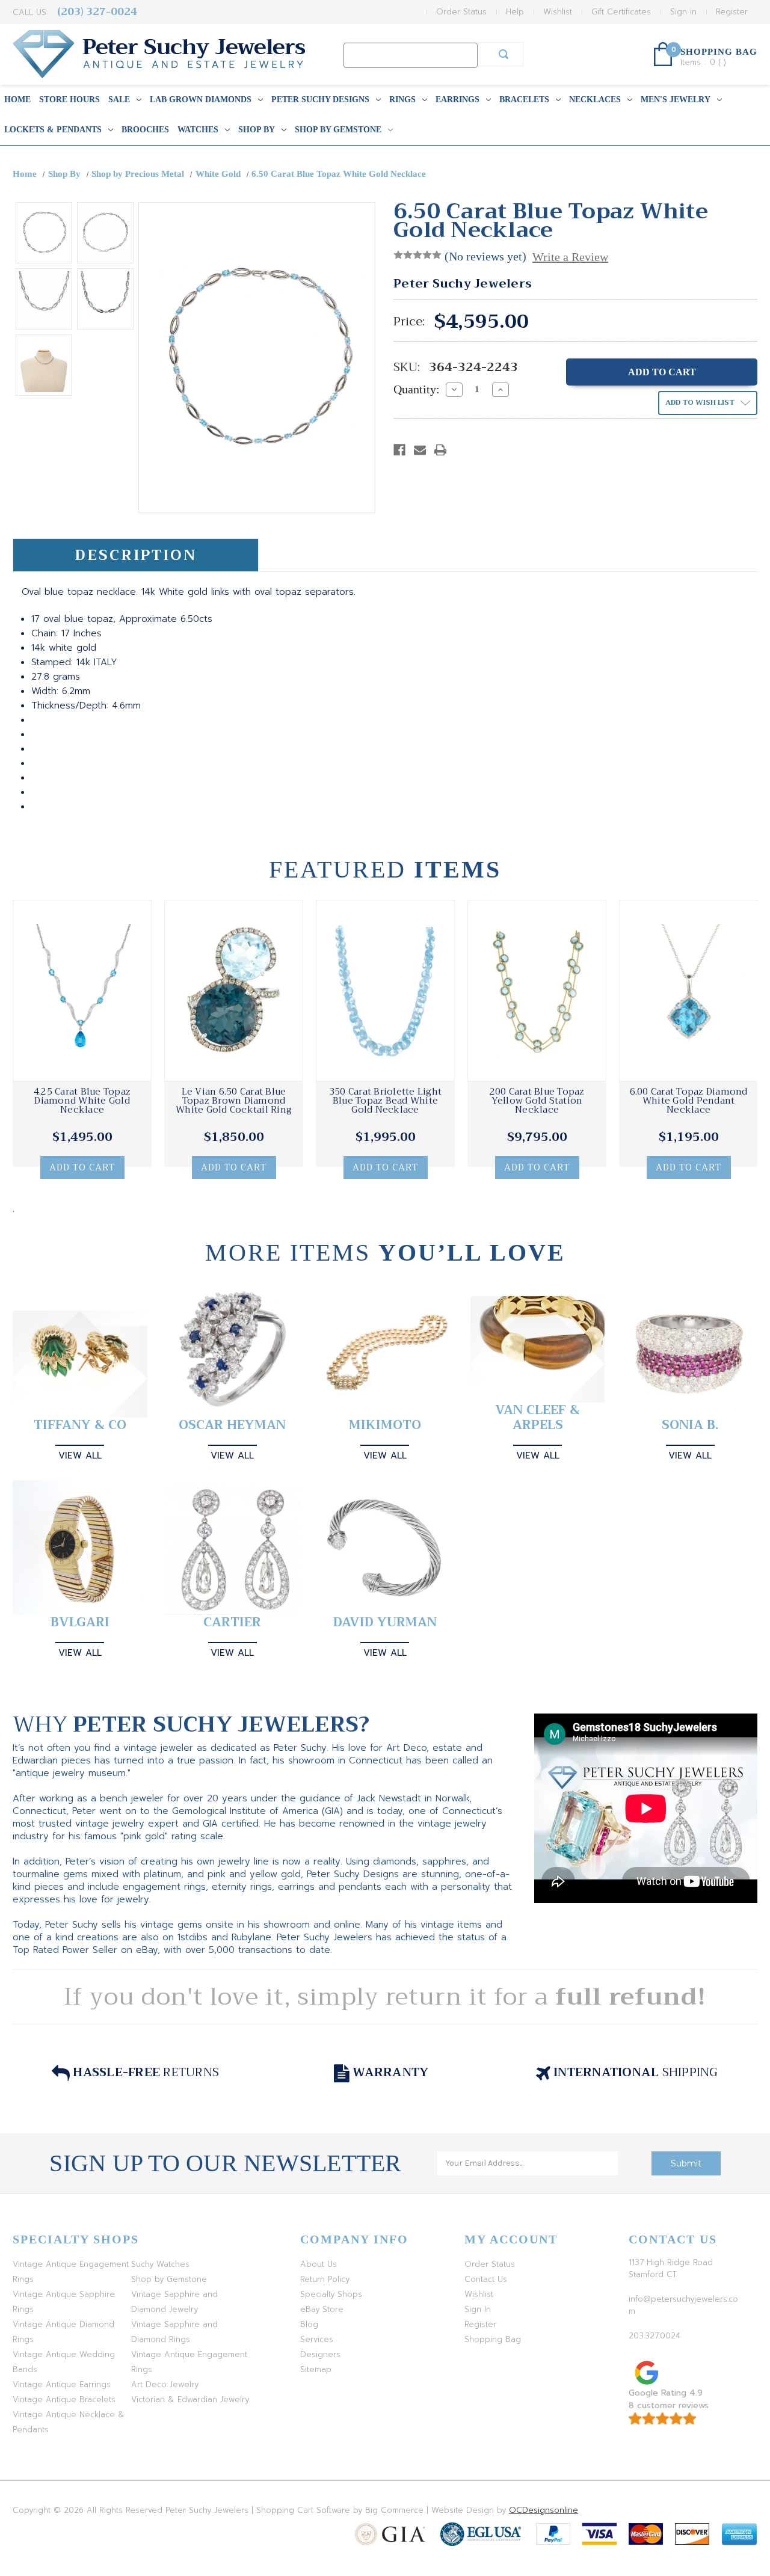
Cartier (232, 1622)
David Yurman (385, 1622)
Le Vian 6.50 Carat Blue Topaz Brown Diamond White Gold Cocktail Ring (234, 1101)
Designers (320, 2354)
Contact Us (486, 2279)
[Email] (420, 450)
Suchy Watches (160, 2264)
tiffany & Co (80, 1425)
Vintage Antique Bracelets (64, 2399)
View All (80, 1456)
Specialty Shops (331, 2294)
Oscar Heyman (232, 1425)
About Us (319, 2264)
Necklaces (595, 100)
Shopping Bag (493, 2339)
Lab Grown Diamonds (201, 100)
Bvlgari (80, 1622)
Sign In (478, 2309)
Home (17, 100)
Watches (198, 130)
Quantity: (417, 389)
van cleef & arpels (537, 1418)
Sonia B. (690, 1425)
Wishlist (558, 12)
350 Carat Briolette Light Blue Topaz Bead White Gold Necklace (385, 1101)
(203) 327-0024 (97, 12)
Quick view (82, 991)
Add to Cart (82, 1167)
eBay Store (322, 2309)
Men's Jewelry (676, 100)
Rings (402, 100)
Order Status (461, 12)
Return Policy (325, 2279)
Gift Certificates (621, 12)
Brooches (145, 130)
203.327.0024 (654, 2336)
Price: (409, 322)
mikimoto (385, 1425)
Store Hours (69, 100)
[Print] (440, 450)
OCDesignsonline (544, 2510)
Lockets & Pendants (53, 130)
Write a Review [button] (570, 257)
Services (317, 2339)
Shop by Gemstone (338, 130)
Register (732, 12)
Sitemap (316, 2369)
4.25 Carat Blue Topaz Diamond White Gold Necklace (82, 1101)
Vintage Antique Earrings (62, 2384)
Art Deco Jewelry (165, 2384)
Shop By (257, 130)
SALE (119, 100)
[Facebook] (399, 450)
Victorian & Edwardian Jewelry (190, 2399)
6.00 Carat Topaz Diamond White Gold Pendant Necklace (689, 1101)
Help (515, 12)
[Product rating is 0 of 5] (417, 255)
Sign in (683, 12)
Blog (309, 2324)
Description (136, 555)
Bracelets (524, 100)
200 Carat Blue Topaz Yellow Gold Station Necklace (537, 1101)
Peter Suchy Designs (320, 100)
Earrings (457, 100)
